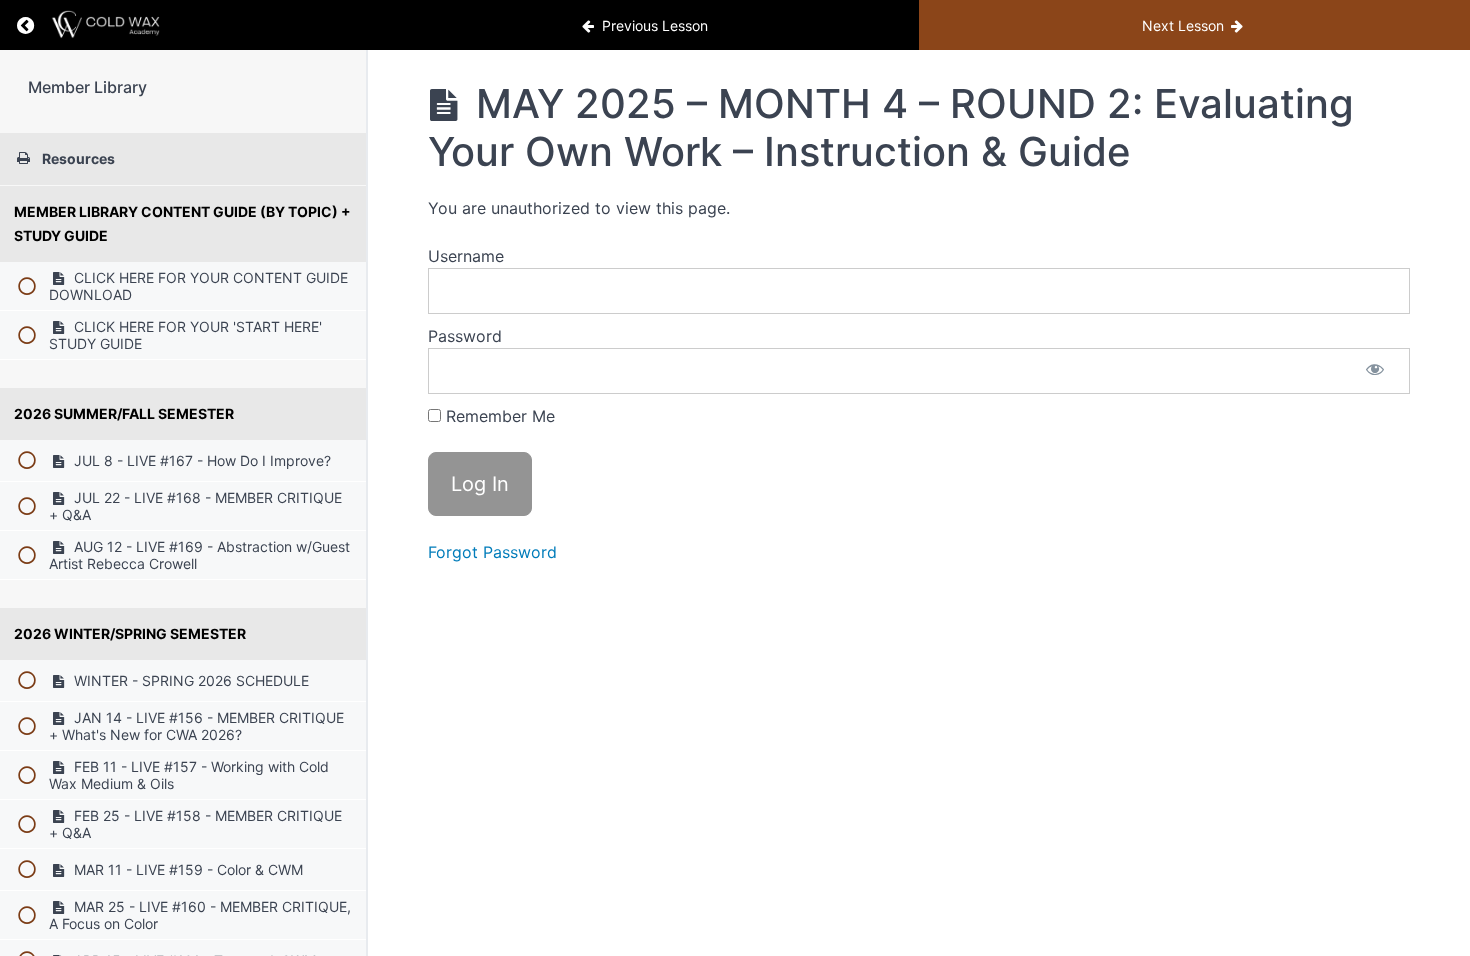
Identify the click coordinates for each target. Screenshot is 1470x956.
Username (466, 256)
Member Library (87, 87)
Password (465, 336)
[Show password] (1375, 371)
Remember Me (498, 416)
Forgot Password (492, 552)
